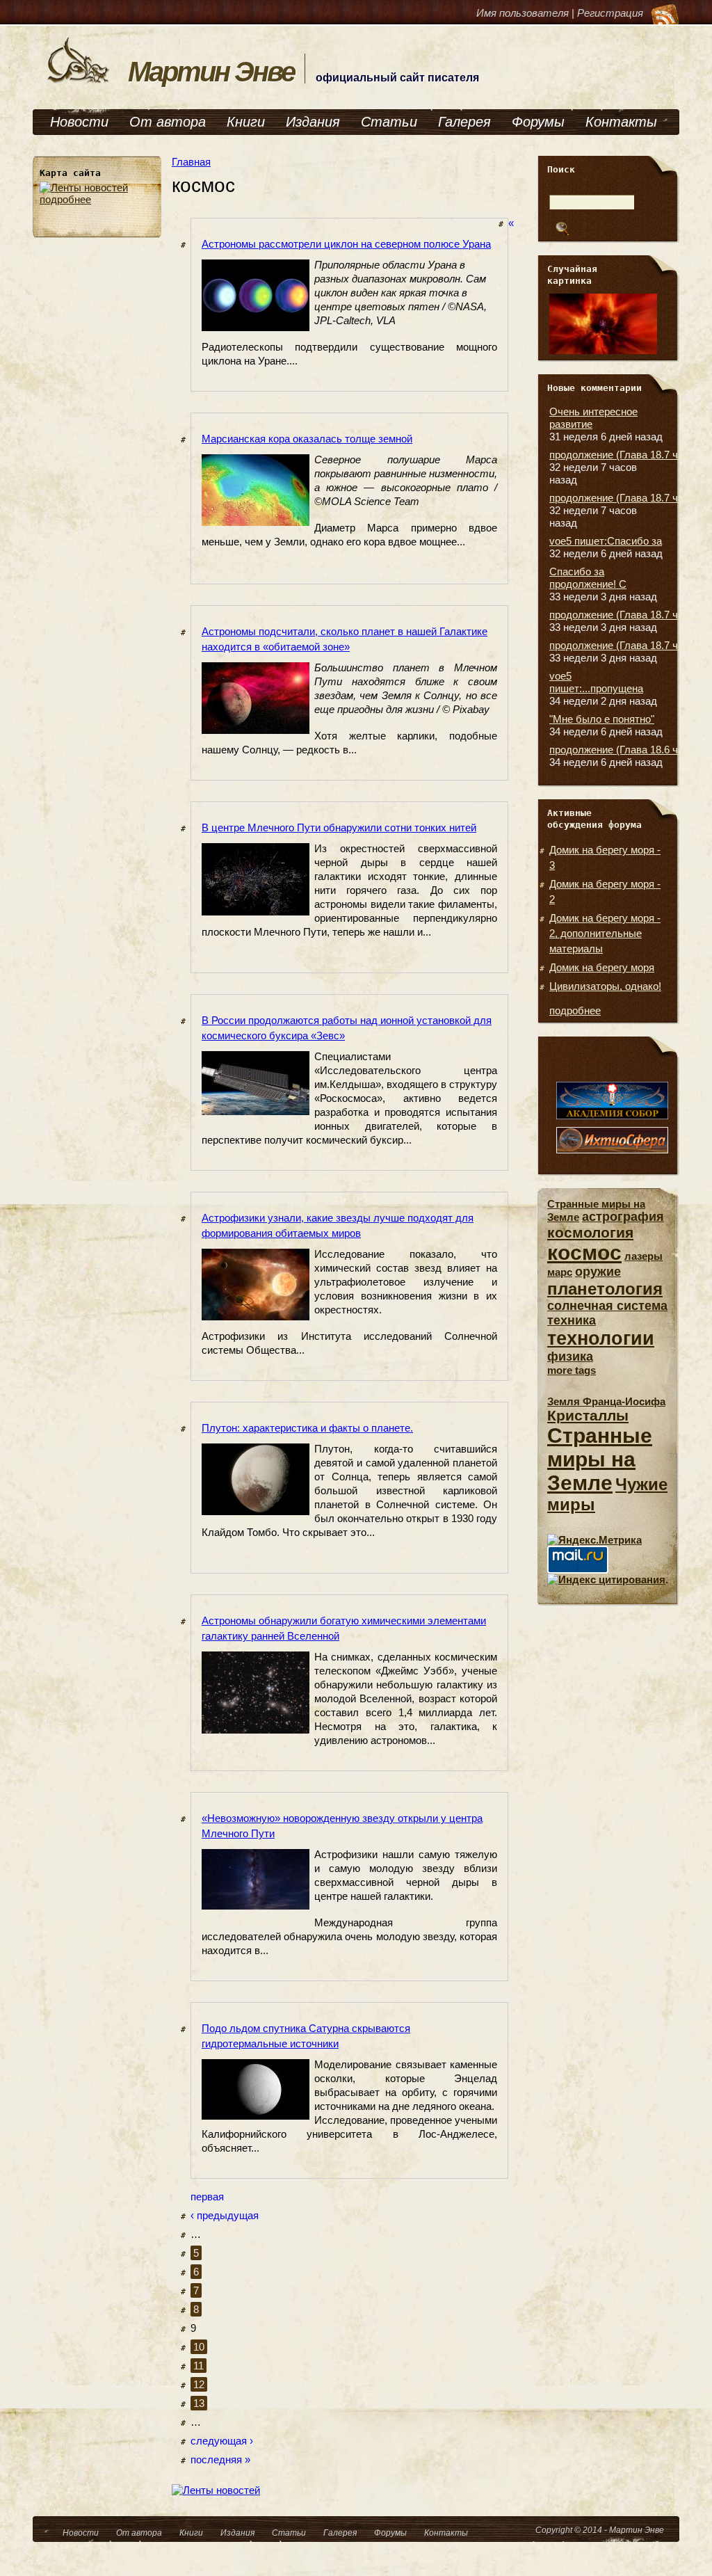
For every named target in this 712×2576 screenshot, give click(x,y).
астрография (623, 1217)
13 (199, 2403)
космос (584, 1253)
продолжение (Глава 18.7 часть (624, 455)
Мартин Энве (211, 72)
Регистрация (610, 13)
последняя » (220, 2459)
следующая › (222, 2441)
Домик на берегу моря (602, 967)
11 (199, 2366)
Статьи (389, 122)
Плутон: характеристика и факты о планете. (307, 1428)
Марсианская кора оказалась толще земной (307, 439)
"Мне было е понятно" (602, 719)
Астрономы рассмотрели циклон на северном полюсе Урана (346, 244)
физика (570, 1357)
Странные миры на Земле (600, 1459)
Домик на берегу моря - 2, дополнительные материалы (605, 933)
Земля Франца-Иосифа (606, 1401)
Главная (191, 162)
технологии (601, 1338)
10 (199, 2347)
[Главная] (79, 82)
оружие (598, 1272)
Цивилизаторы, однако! (605, 986)
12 (199, 2384)
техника (572, 1320)
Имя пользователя (523, 13)
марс (560, 1272)
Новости (79, 122)
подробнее (65, 199)
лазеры (644, 1256)
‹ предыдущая (225, 2215)
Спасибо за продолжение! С (588, 578)
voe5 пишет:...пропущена (596, 682)
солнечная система (607, 1306)
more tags (572, 1370)
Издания (313, 122)
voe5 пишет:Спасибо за (606, 541)
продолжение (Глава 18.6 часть (624, 750)
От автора (168, 122)
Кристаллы (588, 1415)
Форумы (538, 122)
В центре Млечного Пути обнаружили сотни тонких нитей (339, 827)
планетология (605, 1289)
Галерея (464, 122)
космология (590, 1232)
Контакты (621, 122)
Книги (246, 122)
